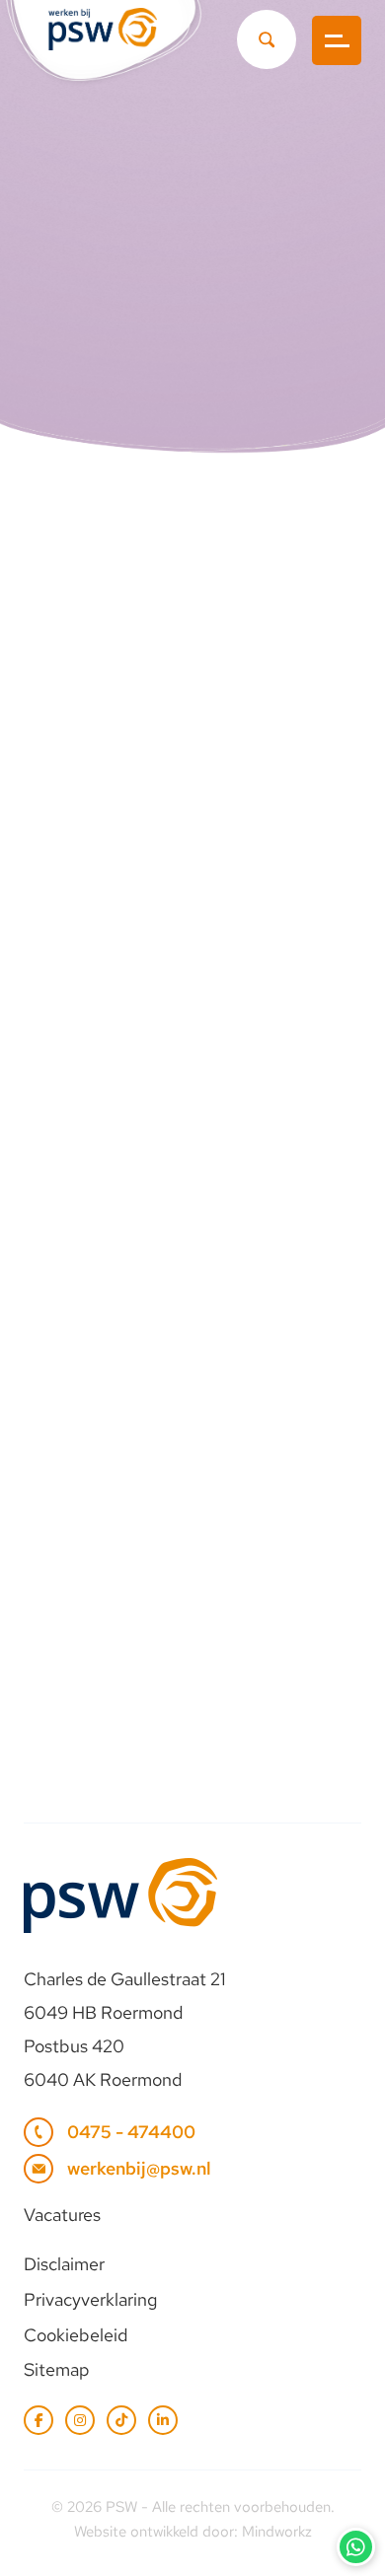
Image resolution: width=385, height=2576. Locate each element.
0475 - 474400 (131, 2132)
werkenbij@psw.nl (139, 2168)
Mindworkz (277, 2532)
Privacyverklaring (90, 2299)
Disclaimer (64, 2264)
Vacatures (62, 2215)
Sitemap (57, 2369)
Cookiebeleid (76, 2335)
